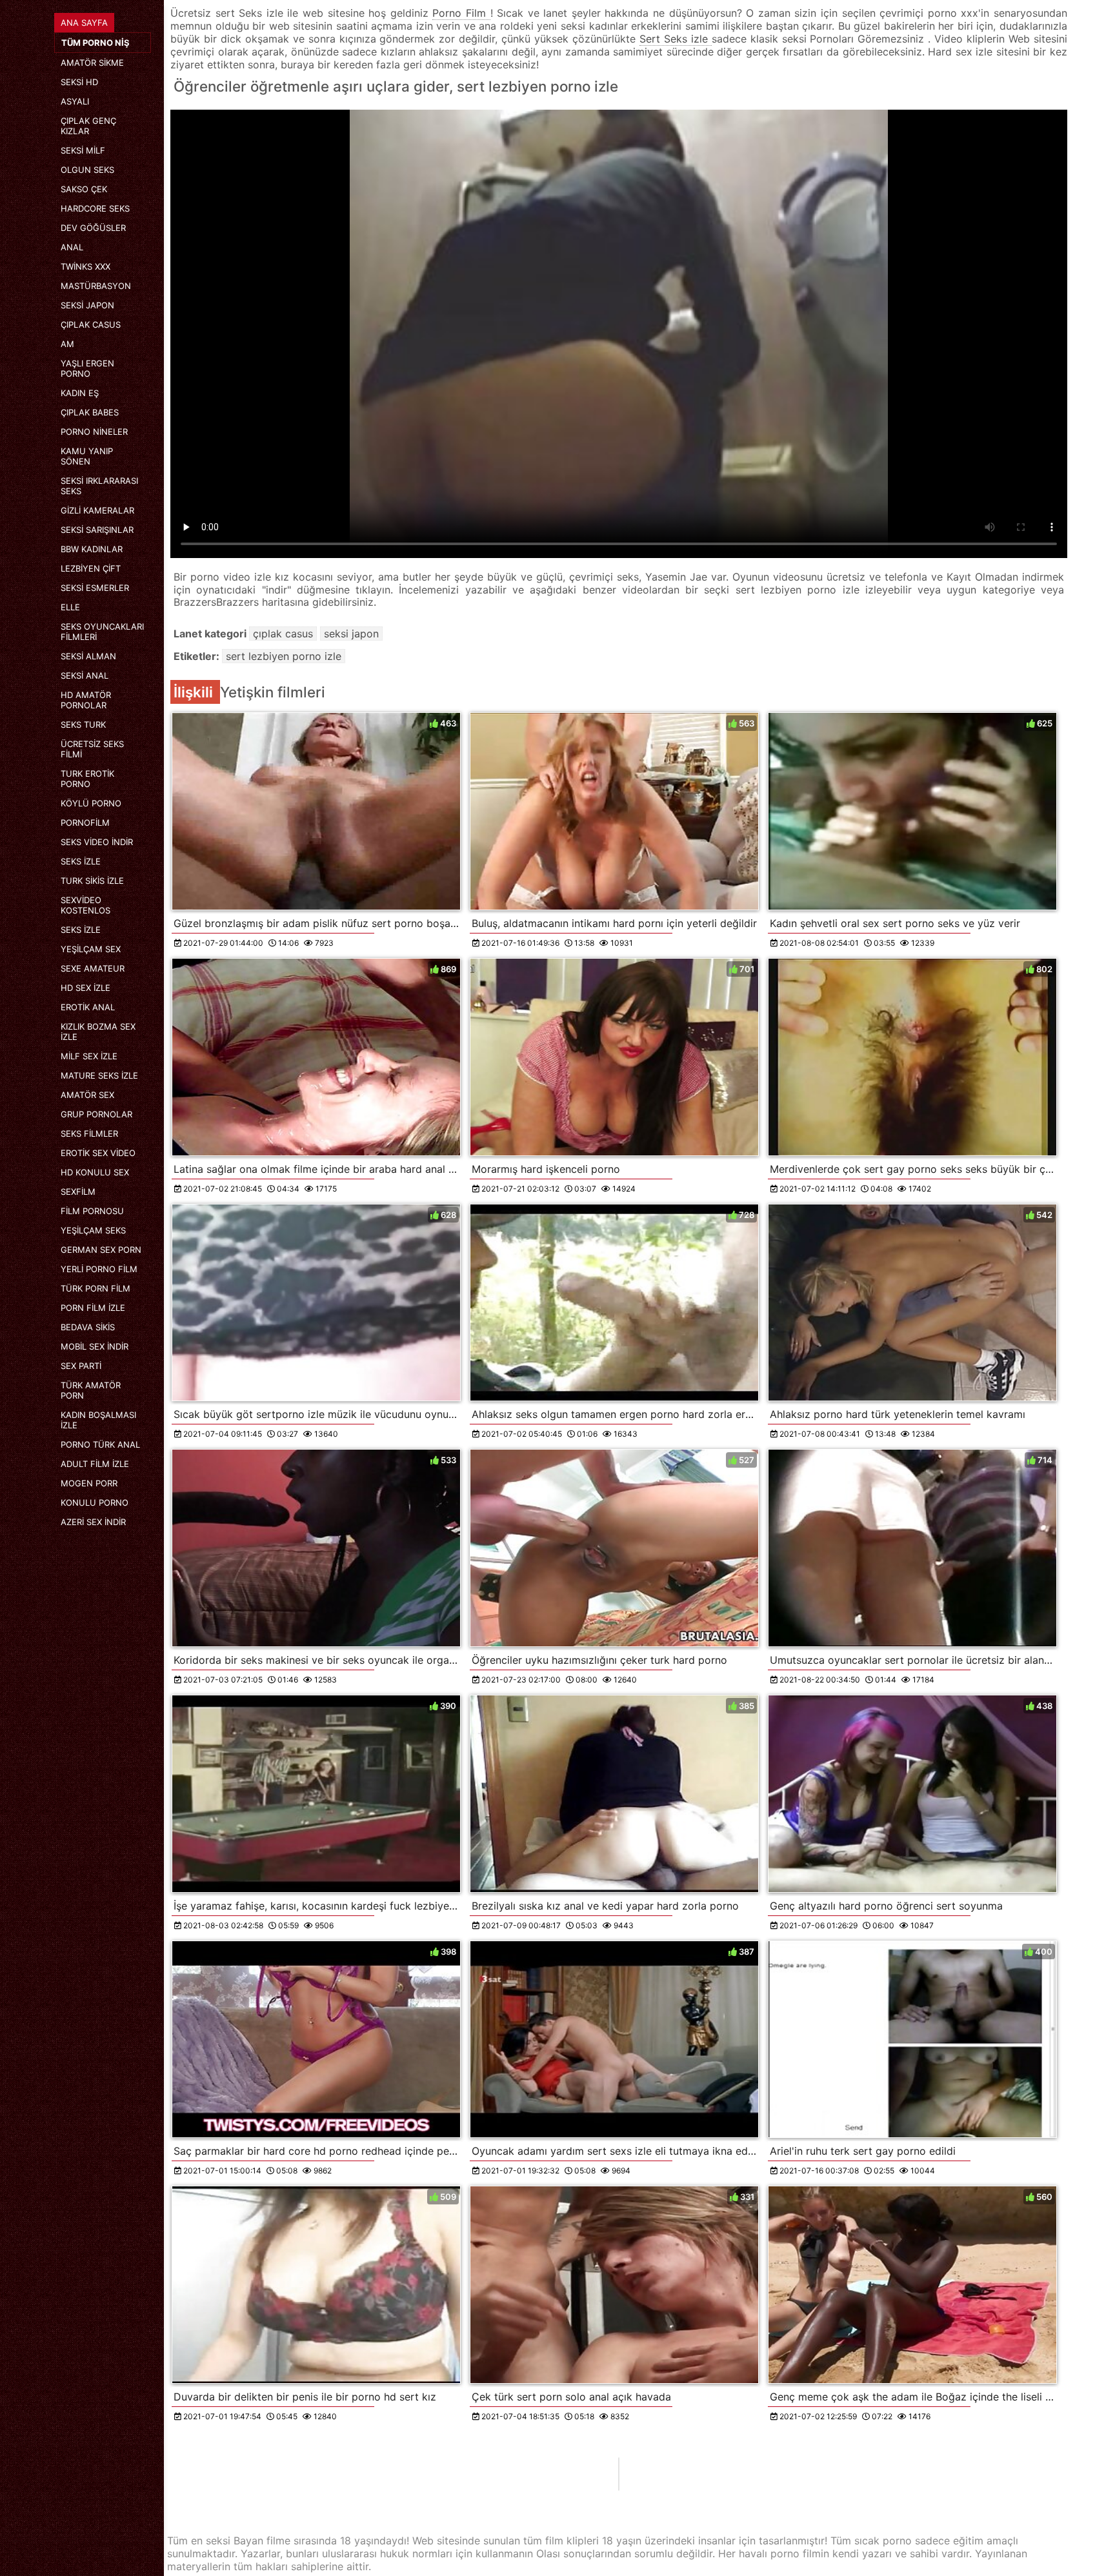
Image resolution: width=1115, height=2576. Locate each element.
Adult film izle (95, 1464)
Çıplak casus (91, 324)
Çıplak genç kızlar (88, 126)
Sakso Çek (84, 189)
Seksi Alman (88, 656)
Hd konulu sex (95, 1172)
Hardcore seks (95, 208)
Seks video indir (97, 842)
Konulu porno (95, 1503)
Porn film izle (93, 1308)
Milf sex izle (89, 1056)
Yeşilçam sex (91, 949)
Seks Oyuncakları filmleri (102, 632)
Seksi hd (79, 82)
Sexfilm (78, 1192)
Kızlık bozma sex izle (98, 1032)
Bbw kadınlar (92, 549)
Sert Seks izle (676, 39)
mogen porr (89, 1483)
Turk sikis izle (92, 881)
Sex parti (81, 1366)
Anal (72, 247)
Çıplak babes (90, 412)
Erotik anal (88, 1007)
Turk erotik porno (87, 779)
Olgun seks (87, 170)
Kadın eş (80, 393)
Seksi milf (83, 150)
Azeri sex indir (93, 1522)
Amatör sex (87, 1095)
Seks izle (81, 861)
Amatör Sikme (92, 63)
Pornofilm (85, 823)
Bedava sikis (88, 1327)
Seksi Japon (87, 305)
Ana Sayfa (84, 23)
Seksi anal (85, 675)
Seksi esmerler (95, 588)
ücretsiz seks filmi (92, 749)
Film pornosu (92, 1211)
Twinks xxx (85, 266)
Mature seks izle (99, 1075)
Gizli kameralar (97, 510)
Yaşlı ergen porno (87, 368)
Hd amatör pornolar (86, 700)
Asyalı (75, 101)
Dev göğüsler (93, 228)
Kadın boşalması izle (98, 1420)
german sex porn (101, 1250)
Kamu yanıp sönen (87, 456)
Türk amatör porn (91, 1390)
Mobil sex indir (95, 1346)
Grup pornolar (96, 1114)
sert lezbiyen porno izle (284, 656)
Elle (70, 607)
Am (67, 344)
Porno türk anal (100, 1444)
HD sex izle (85, 988)
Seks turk (83, 724)
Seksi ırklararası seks (99, 486)
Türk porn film (95, 1288)
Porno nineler (94, 432)
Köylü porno (91, 803)
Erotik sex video (98, 1153)
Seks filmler (89, 1133)
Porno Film (461, 13)
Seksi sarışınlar (97, 530)
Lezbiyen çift (91, 568)
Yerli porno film (99, 1269)
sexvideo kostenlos (85, 905)
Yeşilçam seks (93, 1230)
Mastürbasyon (96, 286)
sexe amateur (93, 968)
